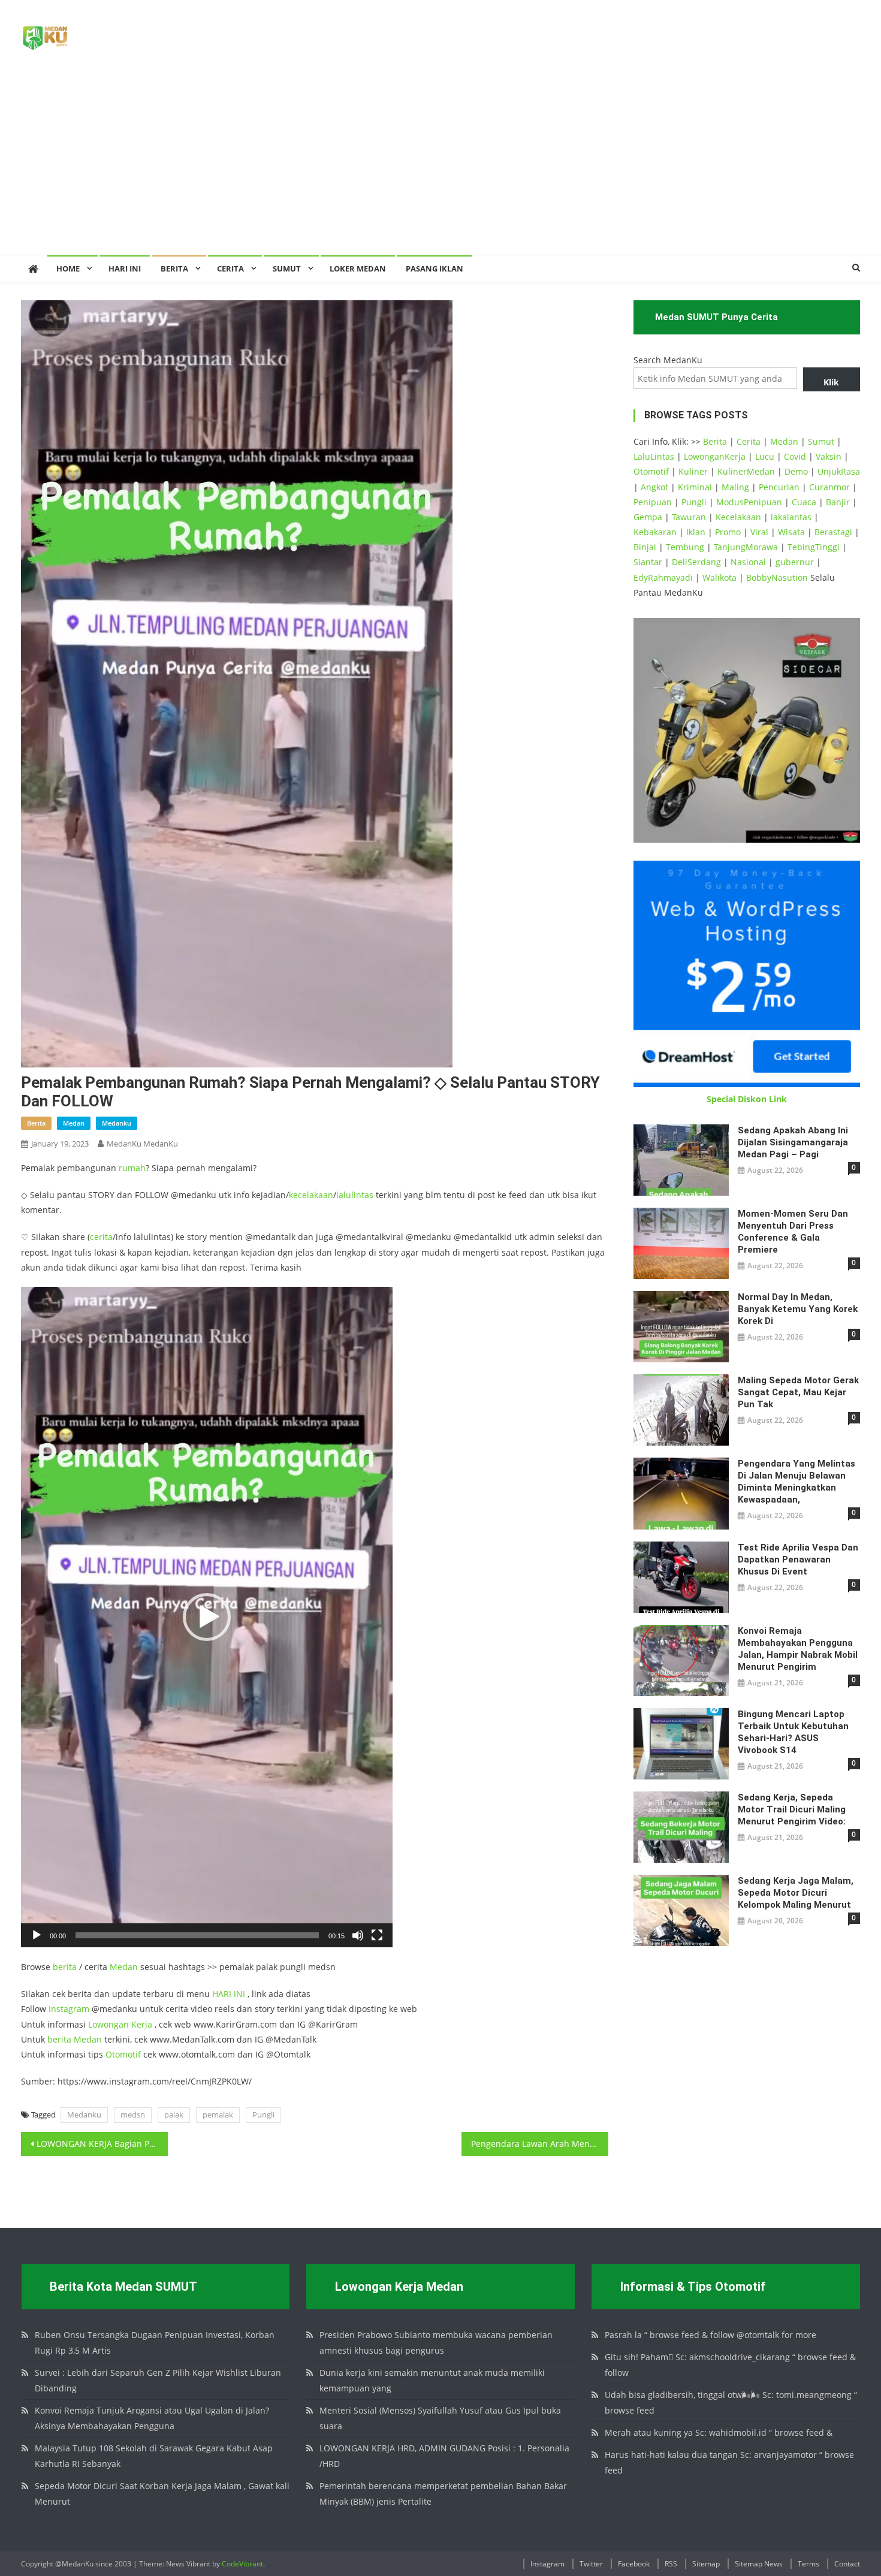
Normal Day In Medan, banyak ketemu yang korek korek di (798, 1309)
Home (68, 269)
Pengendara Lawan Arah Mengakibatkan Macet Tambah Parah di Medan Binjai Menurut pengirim (540, 2144)
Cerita (230, 269)
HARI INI (229, 1994)
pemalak (218, 2115)
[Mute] (358, 1935)
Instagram (69, 2009)
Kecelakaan (738, 517)
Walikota (719, 577)
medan (74, 1123)
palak (174, 2115)
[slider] (197, 1935)
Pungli (263, 2115)
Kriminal (695, 487)
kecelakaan (311, 1195)
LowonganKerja (715, 456)
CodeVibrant (242, 2564)
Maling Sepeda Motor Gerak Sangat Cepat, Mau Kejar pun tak (798, 1392)
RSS (671, 2564)
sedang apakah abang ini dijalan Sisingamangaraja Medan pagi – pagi (793, 1142)
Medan (124, 1967)
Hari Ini (125, 269)
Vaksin (829, 456)
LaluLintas (654, 456)
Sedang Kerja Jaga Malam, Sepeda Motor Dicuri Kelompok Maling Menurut (796, 1893)
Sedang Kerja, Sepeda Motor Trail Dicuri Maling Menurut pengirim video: (792, 1809)
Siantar (648, 562)
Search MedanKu (668, 360)
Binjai (645, 547)
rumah (132, 1168)
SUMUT (287, 269)
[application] (207, 1617)
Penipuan (653, 502)
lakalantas (791, 517)
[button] (207, 1617)
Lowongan (110, 2024)
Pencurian (779, 487)
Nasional (748, 562)
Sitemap (706, 2564)
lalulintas (355, 1195)
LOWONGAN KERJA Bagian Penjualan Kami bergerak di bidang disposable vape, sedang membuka (102, 2144)
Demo (796, 471)
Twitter (591, 2564)
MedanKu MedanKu (142, 1144)
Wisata (791, 532)
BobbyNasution (777, 577)
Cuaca (804, 502)
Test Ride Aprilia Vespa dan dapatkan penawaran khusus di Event (798, 1560)
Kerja (142, 2024)
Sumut (821, 441)
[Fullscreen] (377, 1935)
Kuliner (693, 471)
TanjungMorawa (746, 547)
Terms (808, 2564)
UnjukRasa (839, 471)
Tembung (685, 547)
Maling (735, 487)
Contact (847, 2564)
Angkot (654, 487)
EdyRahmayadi (663, 577)
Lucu (765, 456)
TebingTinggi (814, 547)
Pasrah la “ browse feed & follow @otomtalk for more (710, 2335)
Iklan (696, 532)
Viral (759, 532)
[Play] (37, 1935)
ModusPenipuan (749, 502)
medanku (117, 1123)
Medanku (84, 2115)
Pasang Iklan (435, 269)
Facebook (634, 2564)
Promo (728, 532)
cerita (101, 1237)
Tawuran (689, 517)
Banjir (838, 502)
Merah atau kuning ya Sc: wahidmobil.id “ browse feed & (719, 2432)
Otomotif (123, 2054)
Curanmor (829, 487)
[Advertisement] (441, 165)
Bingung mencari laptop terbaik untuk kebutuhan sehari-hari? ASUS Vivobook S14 (793, 1732)
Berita (174, 269)
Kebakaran (655, 532)
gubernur (795, 562)
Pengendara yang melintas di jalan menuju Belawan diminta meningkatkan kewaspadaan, (796, 1482)
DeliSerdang (696, 562)
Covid (795, 456)
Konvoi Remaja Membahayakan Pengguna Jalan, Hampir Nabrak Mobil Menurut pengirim (798, 1649)
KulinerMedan (746, 471)
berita (36, 1123)
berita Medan (75, 2039)
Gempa (648, 517)
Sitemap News (759, 2564)
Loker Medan (358, 269)
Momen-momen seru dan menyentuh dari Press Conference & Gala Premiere (793, 1232)
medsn (133, 2115)
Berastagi (833, 532)
